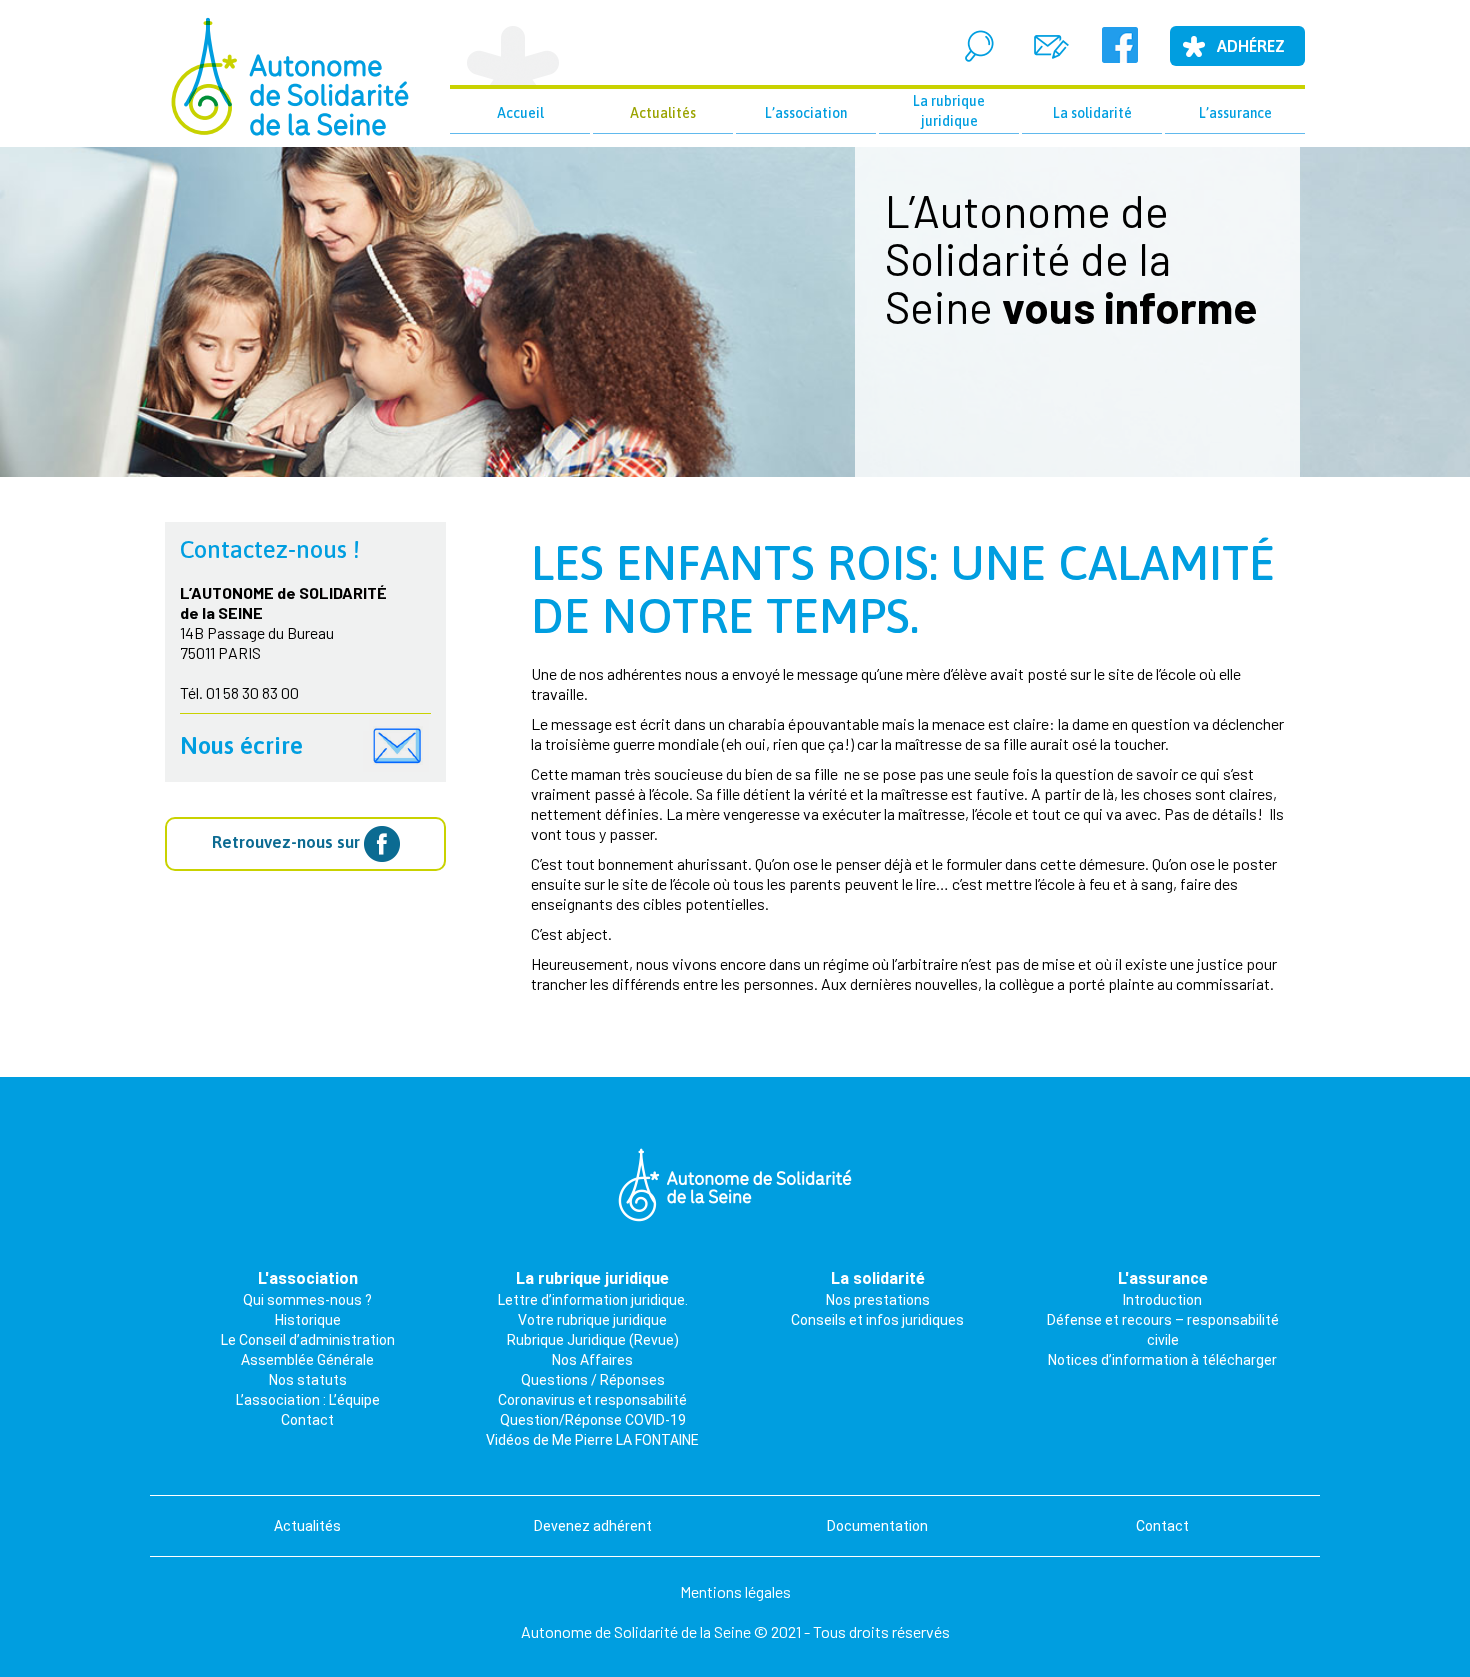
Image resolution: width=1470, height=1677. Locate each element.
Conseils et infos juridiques (877, 1320)
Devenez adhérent (593, 1526)
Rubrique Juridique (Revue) (593, 1340)
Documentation (877, 1526)
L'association (308, 1278)
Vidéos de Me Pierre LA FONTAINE (592, 1440)
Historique (308, 1320)
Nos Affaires (592, 1360)
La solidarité (1092, 113)
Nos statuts (308, 1380)
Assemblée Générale (307, 1360)
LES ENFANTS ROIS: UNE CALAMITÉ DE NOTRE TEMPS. (903, 589)
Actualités (663, 113)
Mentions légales (735, 1591)
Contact (307, 1420)
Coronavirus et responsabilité (592, 1400)
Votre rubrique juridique (592, 1320)
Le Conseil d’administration (308, 1340)
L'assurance (1163, 1278)
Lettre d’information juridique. (593, 1300)
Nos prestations (878, 1300)
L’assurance (1235, 113)
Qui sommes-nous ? (307, 1300)
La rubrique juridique (949, 111)
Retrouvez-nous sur (288, 842)
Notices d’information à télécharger (1162, 1360)
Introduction (1162, 1300)
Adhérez (1251, 46)
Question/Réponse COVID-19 (593, 1420)
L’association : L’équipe (308, 1400)
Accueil (520, 113)
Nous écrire (241, 745)
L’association (806, 113)
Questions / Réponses (593, 1380)
